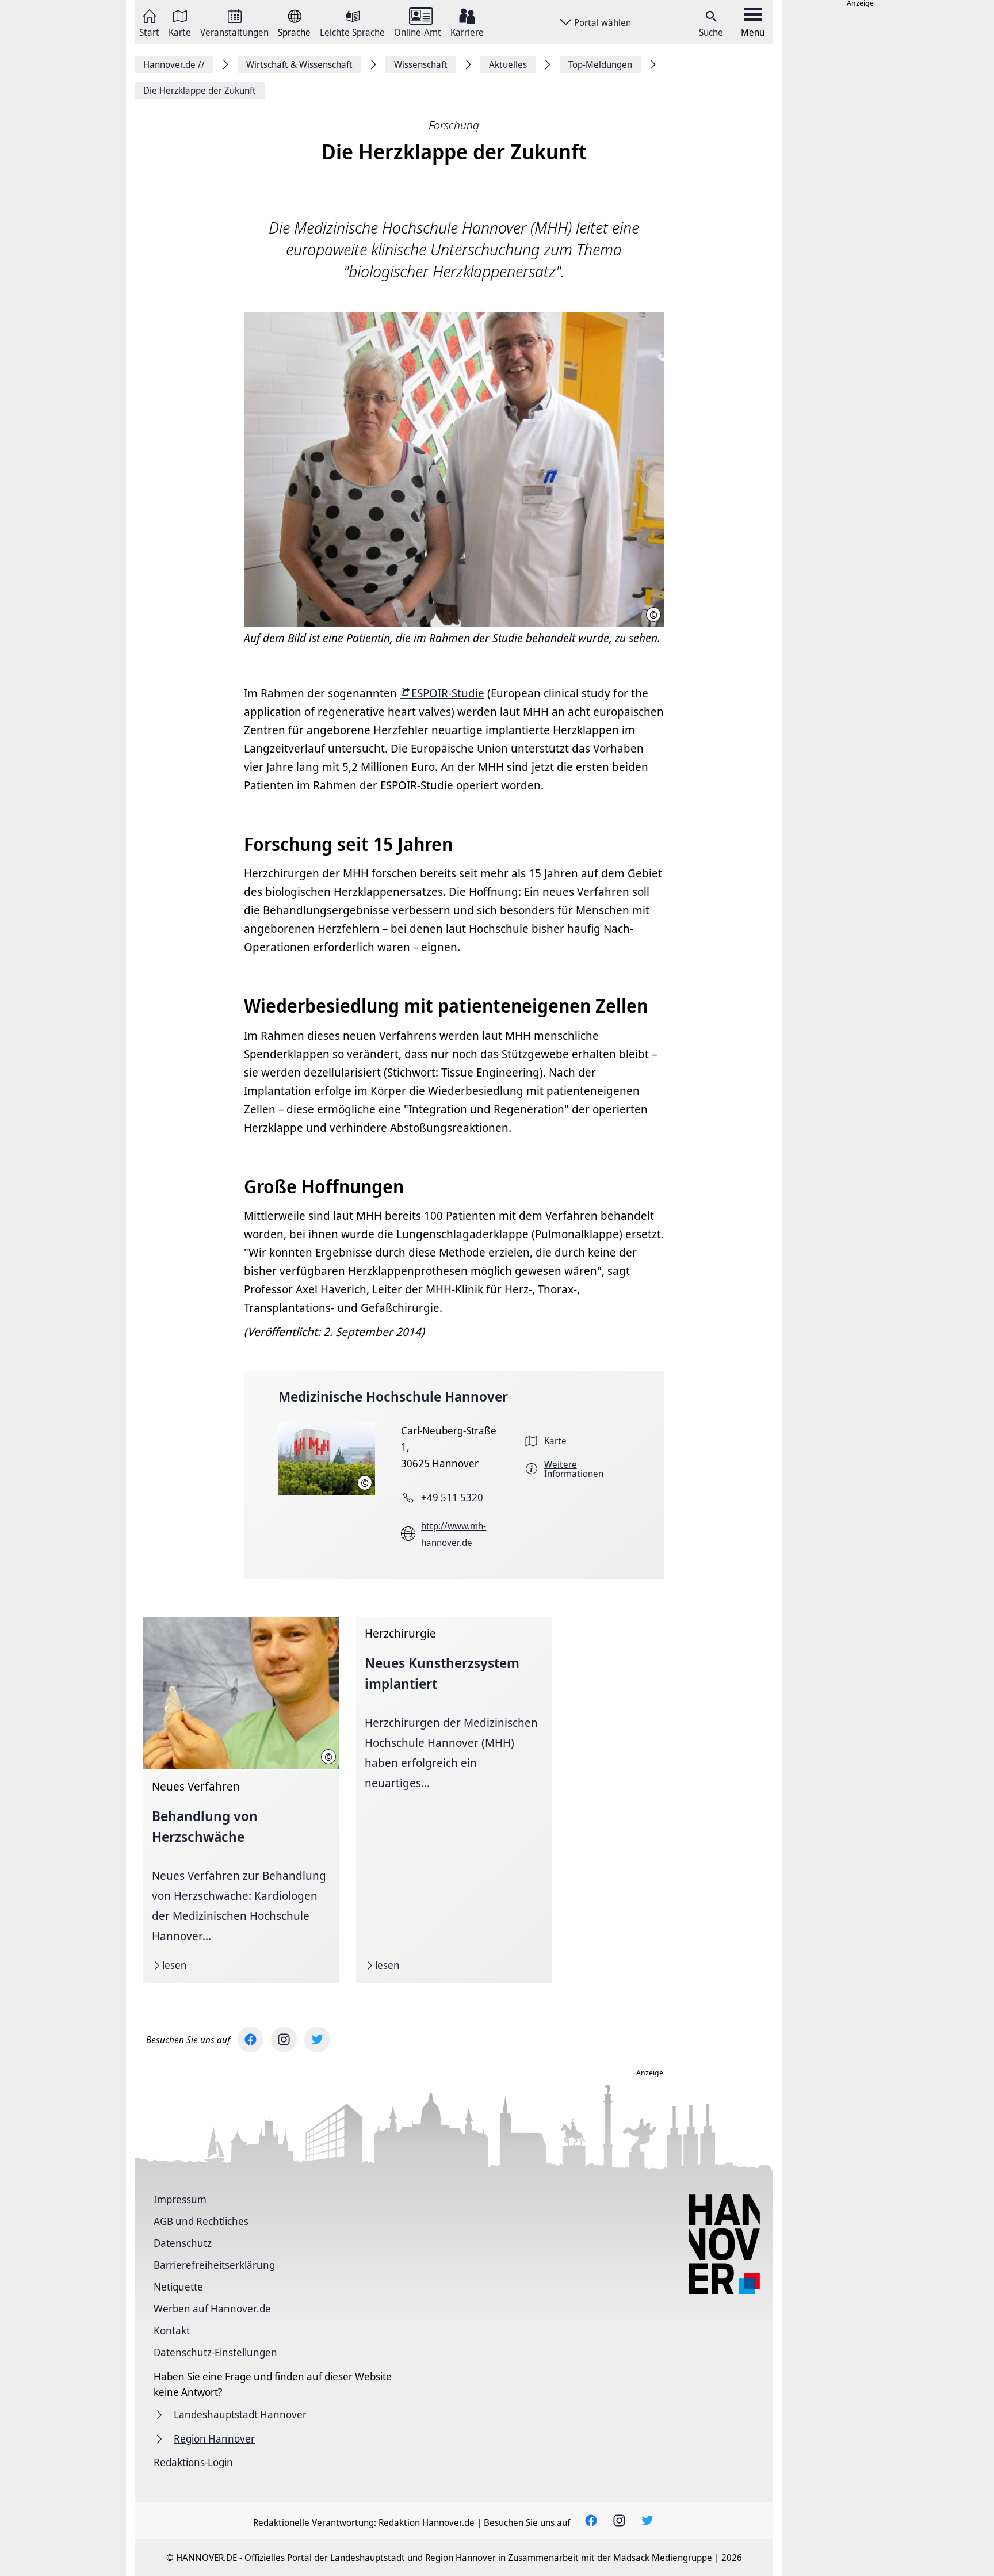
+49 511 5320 (452, 1497)
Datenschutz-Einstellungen (215, 2352)
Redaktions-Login (193, 2462)
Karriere (467, 31)
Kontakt (172, 2330)
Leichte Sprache (352, 31)
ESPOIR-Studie (448, 693)
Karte (180, 31)
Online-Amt (418, 31)
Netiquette (178, 2287)
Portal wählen (603, 22)
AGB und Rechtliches (201, 2221)
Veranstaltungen (234, 31)
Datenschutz (183, 2243)
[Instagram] (284, 2039)
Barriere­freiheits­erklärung (214, 2265)
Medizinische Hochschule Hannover (393, 1396)
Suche (711, 32)
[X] (317, 2039)
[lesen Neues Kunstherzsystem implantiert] (454, 1800)
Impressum (180, 2199)
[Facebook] (251, 2039)
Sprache (294, 31)
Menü (753, 32)
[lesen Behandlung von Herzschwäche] (241, 1800)
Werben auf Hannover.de (212, 2308)
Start (149, 31)
